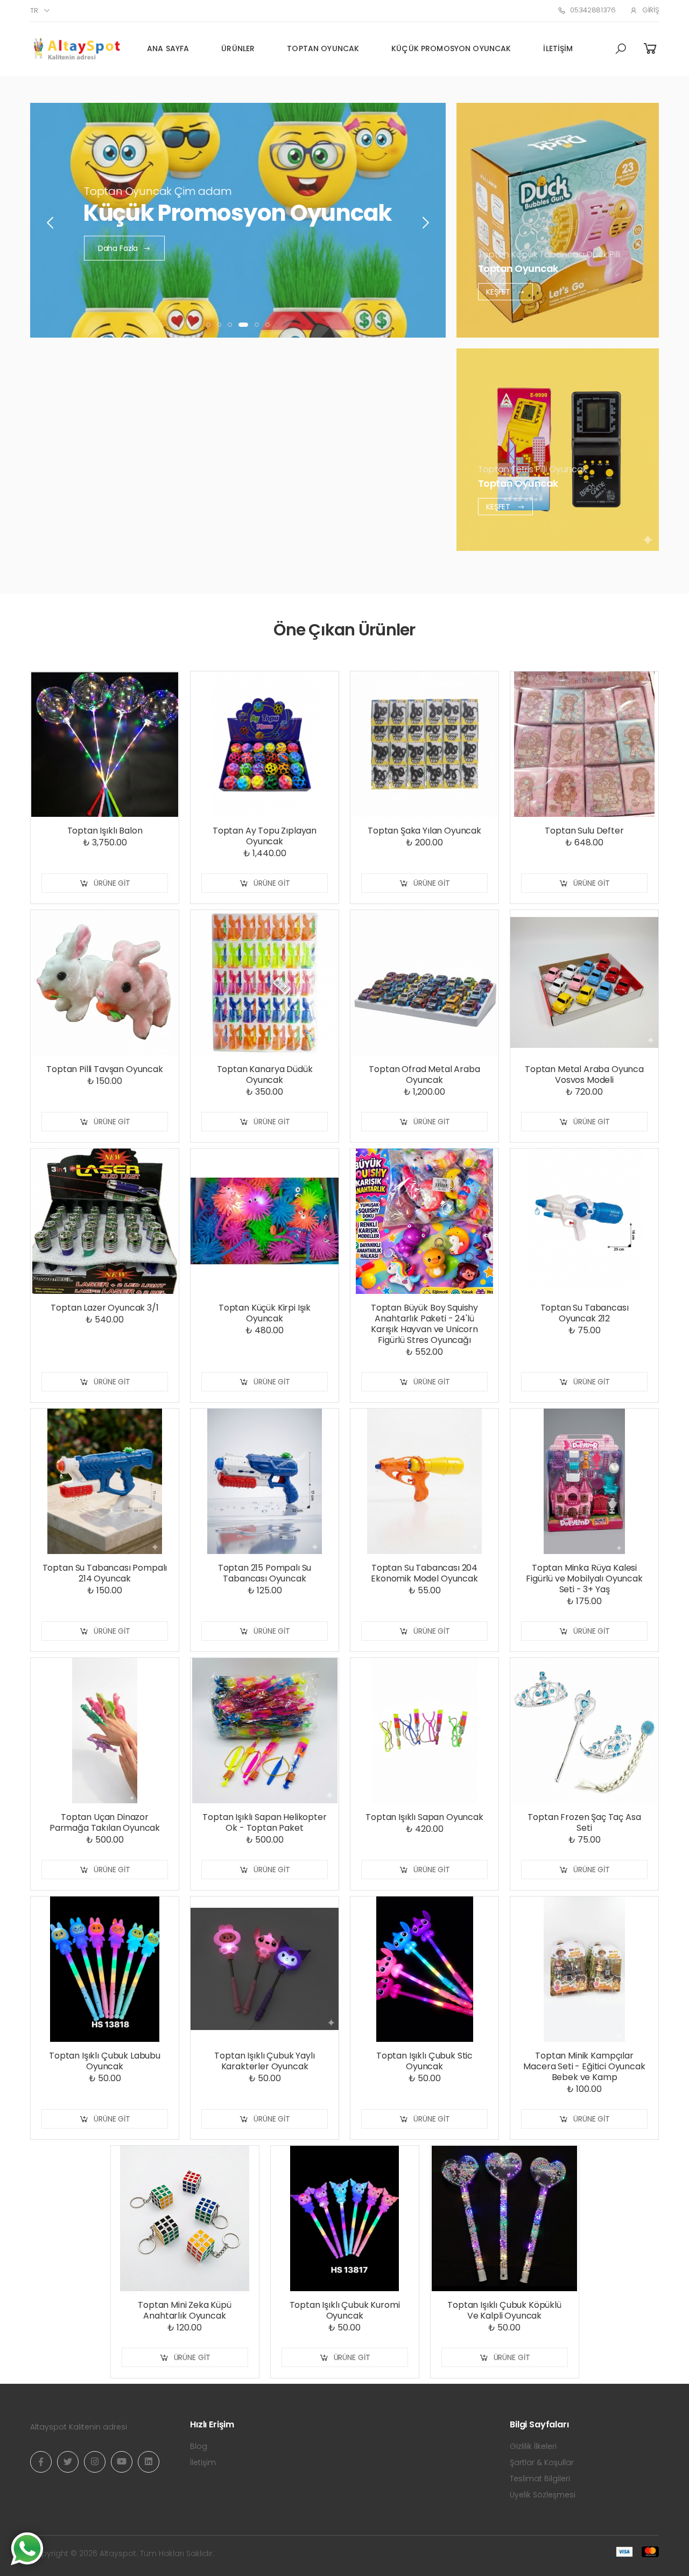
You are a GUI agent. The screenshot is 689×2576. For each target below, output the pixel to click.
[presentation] (51, 223)
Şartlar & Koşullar (542, 2462)
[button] (621, 49)
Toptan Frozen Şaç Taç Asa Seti (584, 1822)
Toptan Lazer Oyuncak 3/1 (104, 1308)
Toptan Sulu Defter (584, 831)
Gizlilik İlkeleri (533, 2446)
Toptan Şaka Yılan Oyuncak (424, 831)
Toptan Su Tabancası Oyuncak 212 (585, 1313)
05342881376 (593, 10)
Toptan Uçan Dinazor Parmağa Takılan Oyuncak (105, 1822)
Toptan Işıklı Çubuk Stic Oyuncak (424, 2061)
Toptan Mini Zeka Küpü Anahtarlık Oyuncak (185, 2310)
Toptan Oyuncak (323, 48)
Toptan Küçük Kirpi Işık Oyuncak (265, 1313)
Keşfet (499, 291)
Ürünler (238, 48)
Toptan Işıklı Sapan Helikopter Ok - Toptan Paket (264, 1822)
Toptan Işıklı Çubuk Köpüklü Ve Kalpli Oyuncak (504, 2310)
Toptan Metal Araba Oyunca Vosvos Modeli (584, 1074)
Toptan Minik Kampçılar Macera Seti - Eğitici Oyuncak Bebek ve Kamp (584, 2066)
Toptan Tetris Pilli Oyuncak (532, 469)
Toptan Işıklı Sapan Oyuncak (424, 1817)
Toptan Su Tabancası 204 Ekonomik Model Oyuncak (424, 1573)
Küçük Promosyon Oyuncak (451, 48)
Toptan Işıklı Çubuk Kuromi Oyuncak (345, 2310)
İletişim (558, 48)
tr (34, 10)
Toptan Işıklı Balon (105, 831)
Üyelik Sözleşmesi (543, 2495)
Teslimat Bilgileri (540, 2479)
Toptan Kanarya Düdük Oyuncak (265, 1074)
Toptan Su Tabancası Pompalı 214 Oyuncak (105, 1573)
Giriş (651, 10)
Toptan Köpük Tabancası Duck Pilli (549, 254)
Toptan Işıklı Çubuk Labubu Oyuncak (105, 2061)
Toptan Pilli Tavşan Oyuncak (105, 1069)
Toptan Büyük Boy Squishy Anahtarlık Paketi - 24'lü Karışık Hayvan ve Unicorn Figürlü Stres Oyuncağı (424, 1324)
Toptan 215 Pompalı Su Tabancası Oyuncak (265, 1573)
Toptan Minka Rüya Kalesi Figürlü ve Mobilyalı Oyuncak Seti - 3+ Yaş (584, 1578)
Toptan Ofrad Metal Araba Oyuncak (424, 1074)
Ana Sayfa (168, 48)
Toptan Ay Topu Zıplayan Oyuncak (265, 836)
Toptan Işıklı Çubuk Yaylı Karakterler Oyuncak (264, 2061)
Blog (199, 2446)
